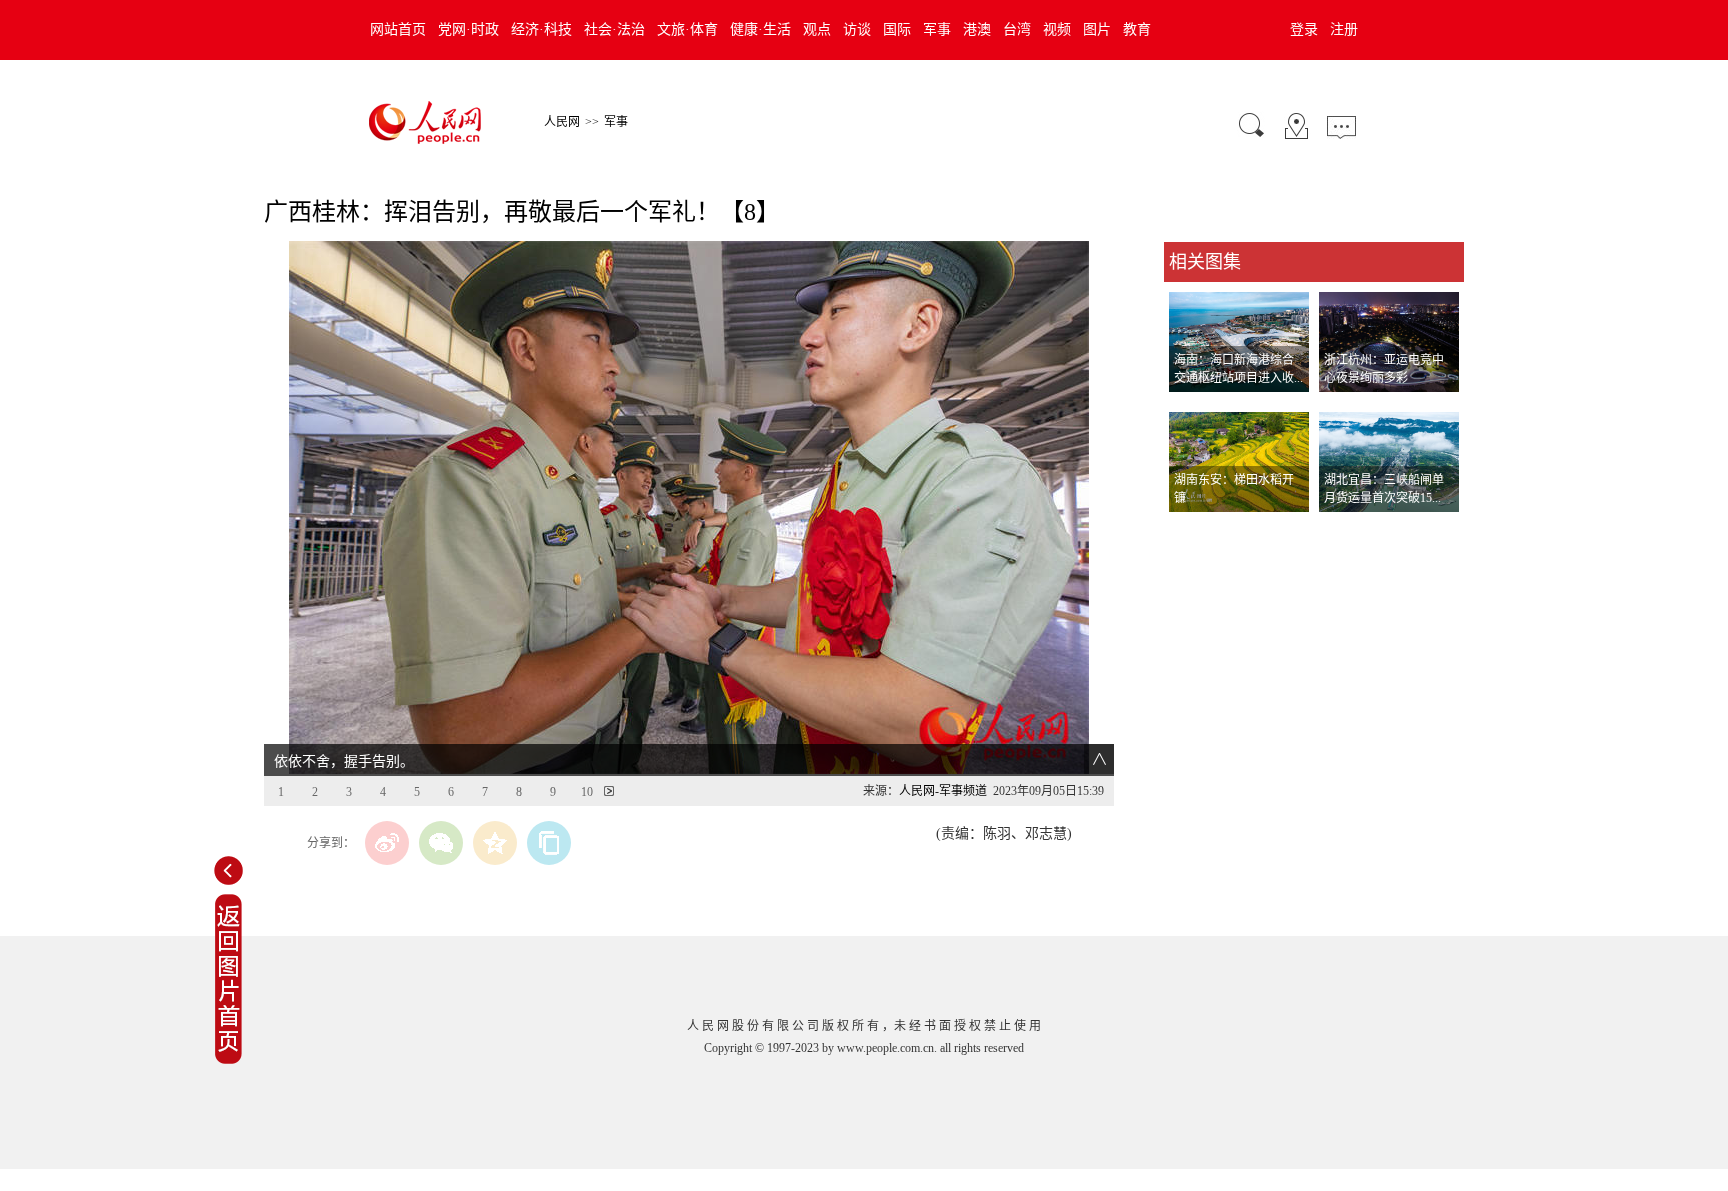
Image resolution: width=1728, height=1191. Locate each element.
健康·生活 (760, 29)
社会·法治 (614, 29)
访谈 (857, 29)
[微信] (441, 843)
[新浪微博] (387, 843)
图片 (1097, 29)
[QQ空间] (495, 843)
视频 (1057, 29)
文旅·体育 (687, 29)
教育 (1137, 29)
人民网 (562, 122)
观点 (817, 29)
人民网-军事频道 (943, 791)
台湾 (1017, 29)
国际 (897, 29)
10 (587, 792)
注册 (1344, 29)
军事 (937, 29)
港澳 (977, 29)
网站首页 (398, 29)
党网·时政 (468, 29)
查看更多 (1192, 532)
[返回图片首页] (228, 1060)
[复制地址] (549, 843)
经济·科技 (541, 29)
